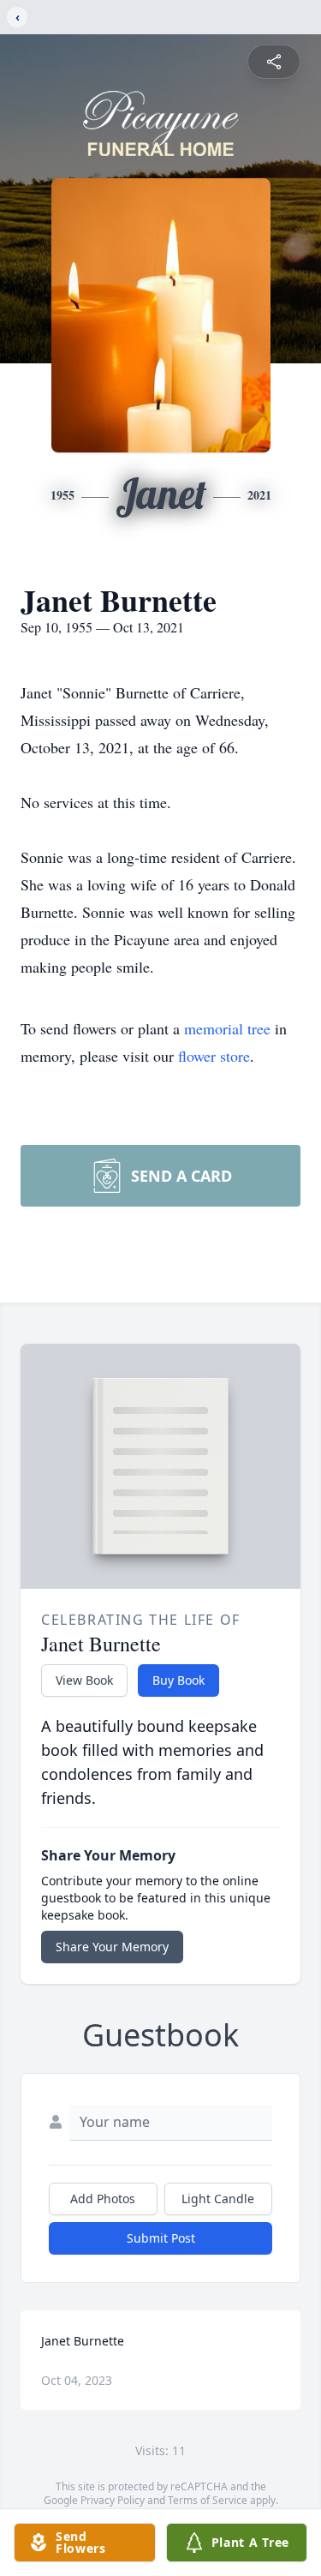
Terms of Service (208, 2500)
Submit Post (161, 2238)
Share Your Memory (112, 1947)
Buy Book (178, 1680)
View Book (84, 1680)
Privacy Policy (113, 2500)
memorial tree (227, 1028)
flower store (214, 1056)
